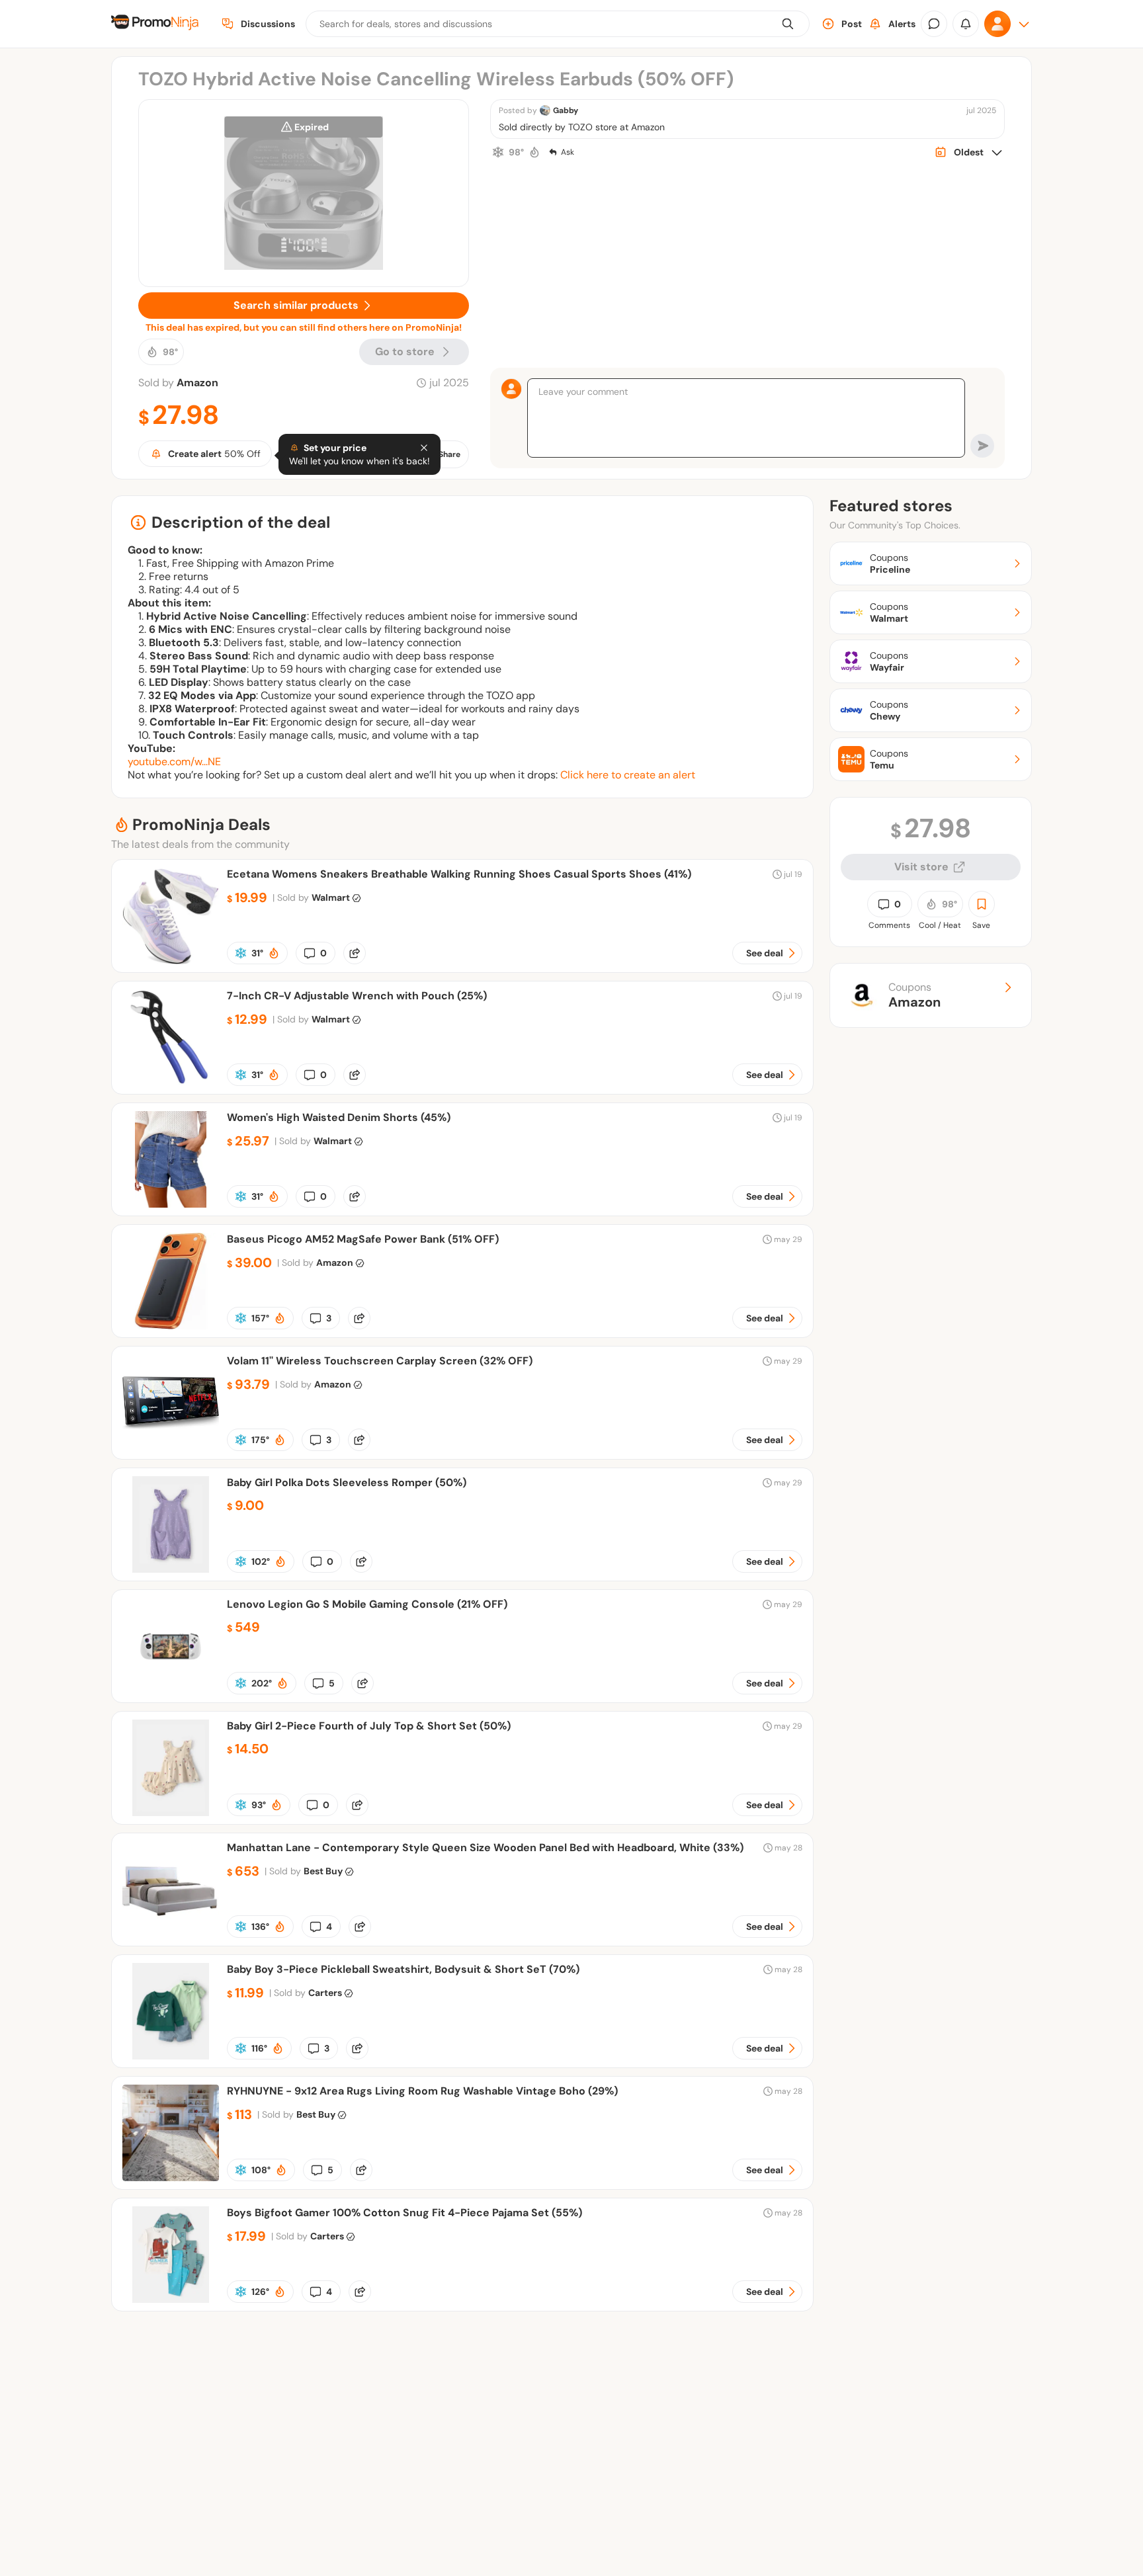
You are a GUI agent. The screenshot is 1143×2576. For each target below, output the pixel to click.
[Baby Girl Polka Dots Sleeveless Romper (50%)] (171, 1569)
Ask (568, 152)
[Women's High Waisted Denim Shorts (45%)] (171, 1204)
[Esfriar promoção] (498, 152)
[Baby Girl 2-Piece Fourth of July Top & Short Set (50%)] (171, 1812)
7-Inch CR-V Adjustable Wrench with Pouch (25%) (357, 996)
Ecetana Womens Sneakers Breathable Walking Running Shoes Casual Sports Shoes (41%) (459, 874)
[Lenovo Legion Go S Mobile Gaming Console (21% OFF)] (171, 1691)
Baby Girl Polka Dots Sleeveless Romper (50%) (347, 1482)
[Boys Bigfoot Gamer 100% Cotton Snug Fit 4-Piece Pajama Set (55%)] (171, 2299)
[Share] (355, 953)
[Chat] (934, 24)
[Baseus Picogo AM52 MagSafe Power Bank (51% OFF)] (171, 1326)
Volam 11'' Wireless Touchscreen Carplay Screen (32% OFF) (380, 1361)
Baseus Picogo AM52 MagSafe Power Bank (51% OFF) (363, 1239)
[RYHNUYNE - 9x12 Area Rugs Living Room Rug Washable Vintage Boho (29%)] (171, 2178)
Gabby (566, 110)
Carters (325, 1993)
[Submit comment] (982, 446)
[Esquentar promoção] (534, 152)
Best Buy (323, 1871)
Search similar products (296, 305)
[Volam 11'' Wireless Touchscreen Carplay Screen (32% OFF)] (171, 1447)
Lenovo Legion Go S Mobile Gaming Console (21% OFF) (367, 1604)
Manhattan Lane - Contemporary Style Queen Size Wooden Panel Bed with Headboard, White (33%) (485, 1848)
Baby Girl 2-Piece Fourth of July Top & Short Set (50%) (369, 1726)
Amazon (197, 383)
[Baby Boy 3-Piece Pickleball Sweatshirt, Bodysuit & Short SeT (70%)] (171, 2056)
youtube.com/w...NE (174, 762)
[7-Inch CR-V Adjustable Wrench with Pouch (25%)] (171, 1082)
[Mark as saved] (982, 904)
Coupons (914, 995)
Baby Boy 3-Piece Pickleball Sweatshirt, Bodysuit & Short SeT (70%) (403, 1969)
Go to (405, 352)
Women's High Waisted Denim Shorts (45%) (339, 1117)
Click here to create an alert (628, 775)
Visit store (921, 867)
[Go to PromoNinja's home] (155, 24)
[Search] (788, 24)
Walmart (331, 897)
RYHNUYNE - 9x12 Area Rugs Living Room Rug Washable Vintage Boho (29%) (422, 2091)
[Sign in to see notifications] (966, 24)
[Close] (424, 448)
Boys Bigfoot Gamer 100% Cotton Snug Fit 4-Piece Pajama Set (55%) (404, 2213)
